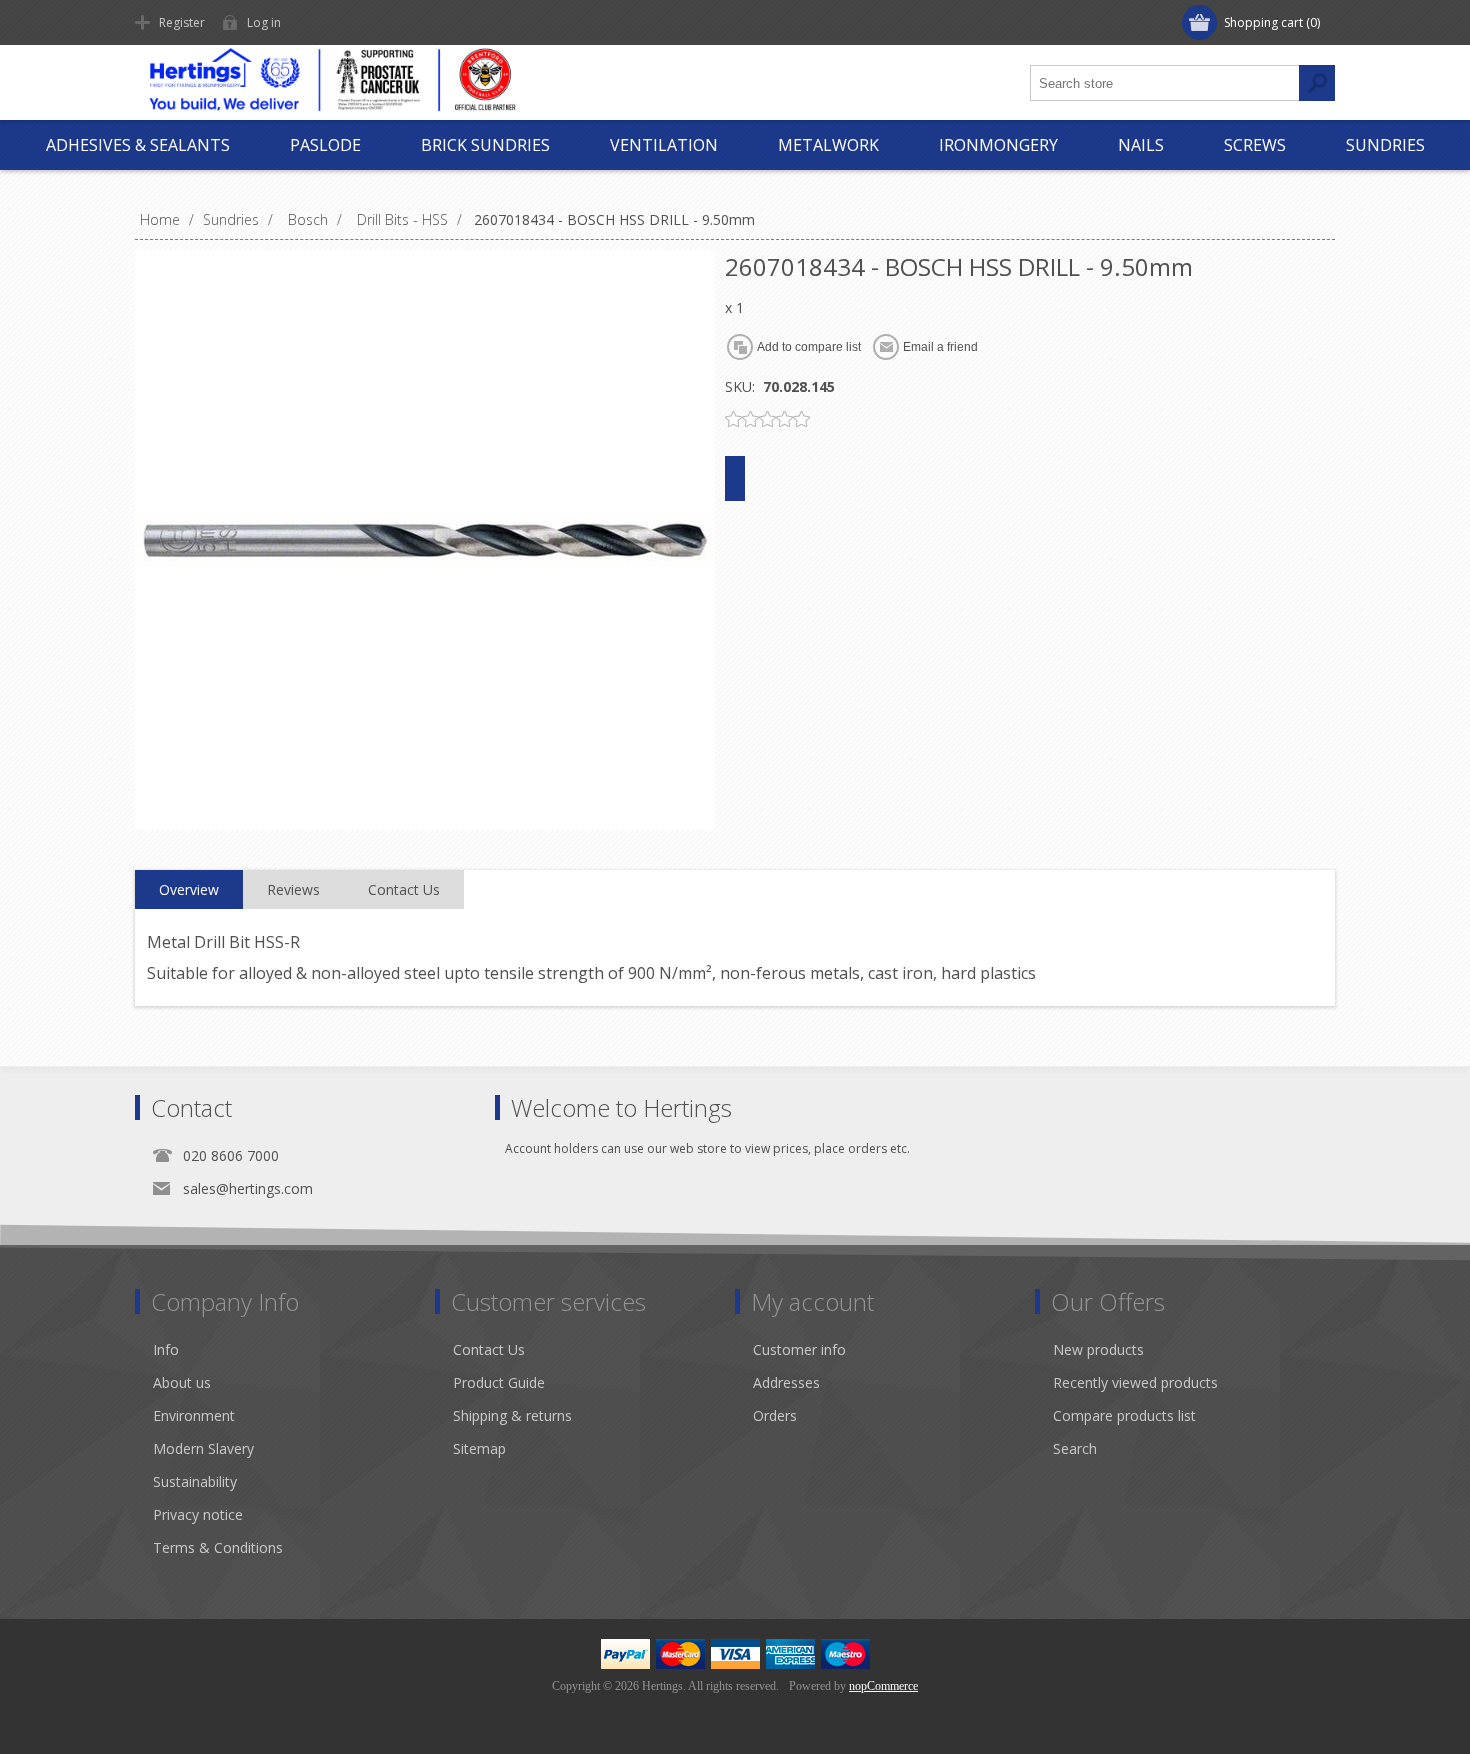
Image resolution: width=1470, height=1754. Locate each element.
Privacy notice (198, 1514)
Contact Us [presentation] (404, 889)
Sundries (1385, 145)
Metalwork (828, 145)
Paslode (325, 145)
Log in (264, 22)
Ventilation (664, 145)
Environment (194, 1415)
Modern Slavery (203, 1448)
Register (182, 22)
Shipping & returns (512, 1415)
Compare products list (1124, 1415)
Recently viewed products (1135, 1382)
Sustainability (195, 1481)
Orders (775, 1415)
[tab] (189, 890)
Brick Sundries (485, 145)
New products (1098, 1349)
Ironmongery (998, 145)
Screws (1255, 145)
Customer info (799, 1349)
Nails (1141, 145)
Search (1075, 1448)
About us (182, 1382)
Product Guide (499, 1382)
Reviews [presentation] (293, 889)
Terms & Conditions (218, 1547)
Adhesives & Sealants (138, 145)
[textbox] (1165, 83)
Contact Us (489, 1349)
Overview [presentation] (189, 889)
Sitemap (479, 1448)
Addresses (786, 1382)
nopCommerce (883, 1686)
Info (166, 1349)
